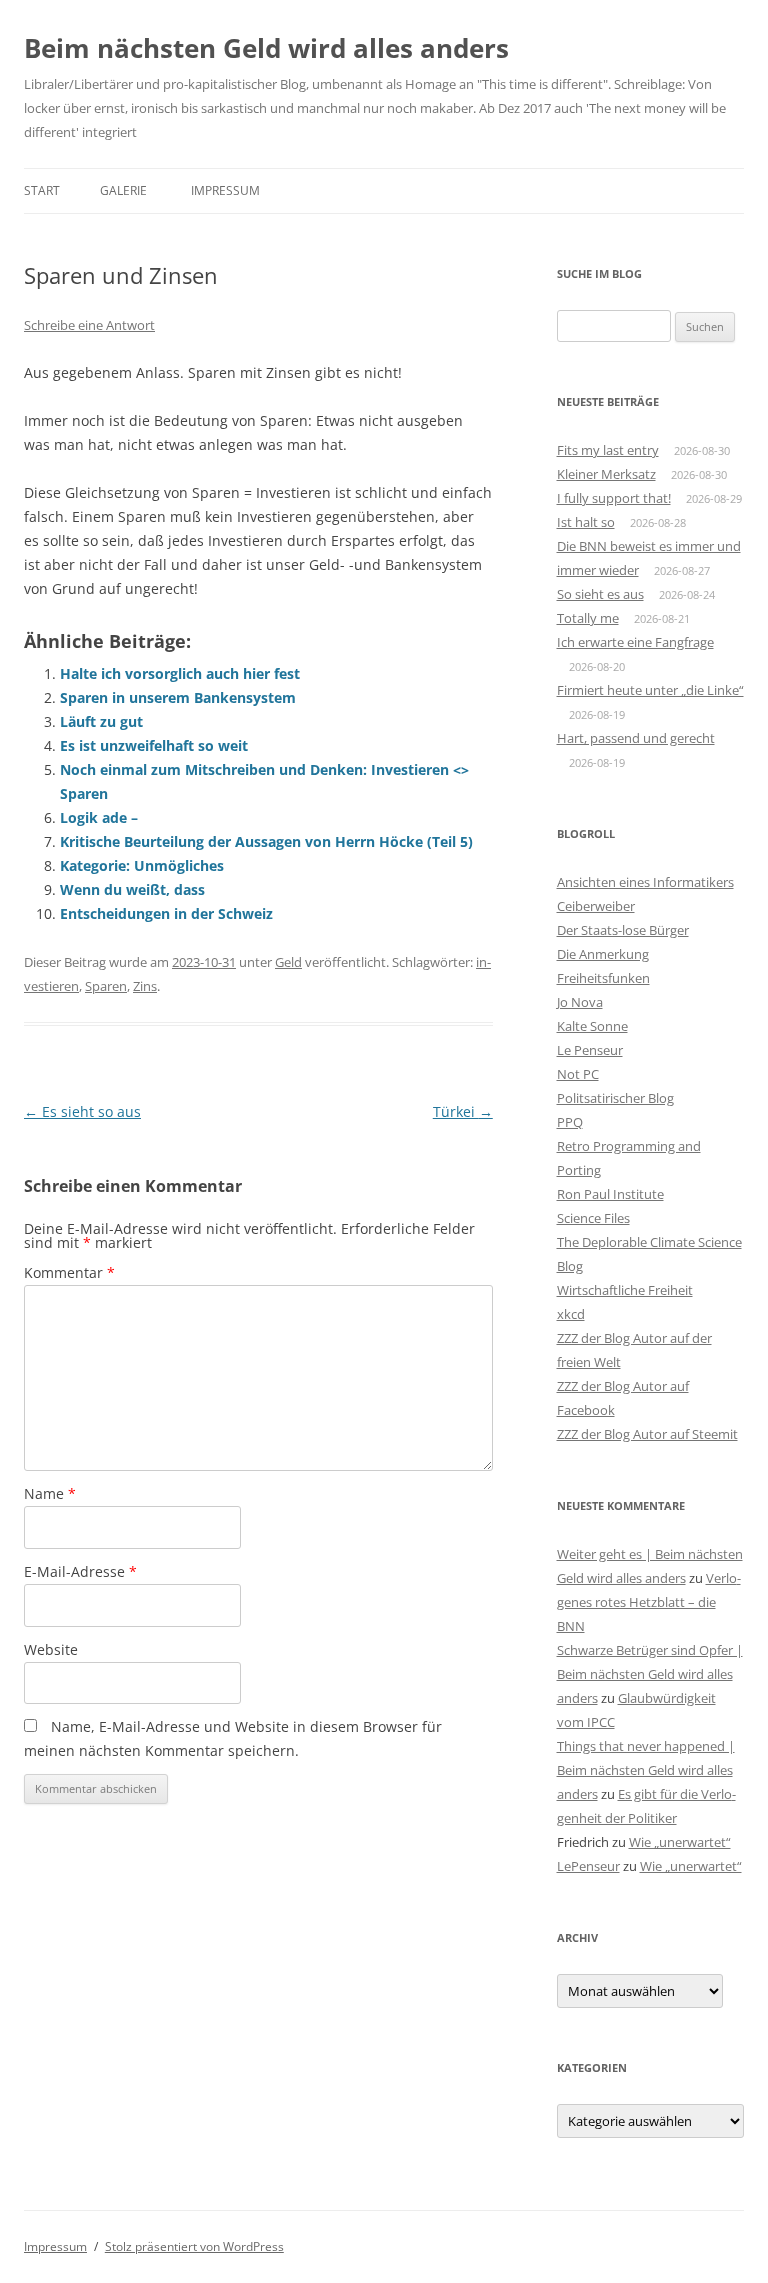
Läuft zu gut (101, 721)
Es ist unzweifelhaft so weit (154, 745)
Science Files (593, 1218)
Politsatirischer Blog (615, 1098)
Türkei (463, 1111)
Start (42, 190)
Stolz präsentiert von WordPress (194, 2246)
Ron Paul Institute (610, 1194)
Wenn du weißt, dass (132, 889)
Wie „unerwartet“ (680, 1842)
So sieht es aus (600, 594)
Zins (145, 986)
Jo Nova (580, 1002)
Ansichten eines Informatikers (645, 882)
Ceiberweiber (596, 906)
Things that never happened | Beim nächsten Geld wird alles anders (646, 1770)
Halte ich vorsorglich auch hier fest (180, 673)
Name (50, 1493)
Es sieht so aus (82, 1111)
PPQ (570, 1122)
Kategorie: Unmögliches (142, 865)
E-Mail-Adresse (80, 1571)
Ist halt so (586, 522)
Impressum (225, 190)
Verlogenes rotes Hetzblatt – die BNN (649, 1602)
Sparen (106, 986)
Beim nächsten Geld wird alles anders (266, 48)
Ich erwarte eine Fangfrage (635, 642)
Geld (288, 962)
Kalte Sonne (592, 1026)
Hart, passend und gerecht (636, 738)
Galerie (123, 190)
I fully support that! (614, 498)
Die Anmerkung (603, 954)
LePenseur (588, 1866)
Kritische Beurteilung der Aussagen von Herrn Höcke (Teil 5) (266, 841)
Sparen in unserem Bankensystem (178, 697)
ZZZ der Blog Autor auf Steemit (647, 1434)
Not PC (578, 1074)
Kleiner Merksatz (606, 474)
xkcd (571, 1314)
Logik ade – (99, 817)
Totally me (588, 618)
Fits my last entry (608, 450)
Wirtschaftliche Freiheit (625, 1290)
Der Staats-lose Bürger (623, 930)
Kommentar (69, 1272)
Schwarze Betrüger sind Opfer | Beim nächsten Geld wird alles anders (650, 1674)
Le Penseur (590, 1050)
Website (51, 1649)
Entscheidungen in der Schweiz (166, 913)
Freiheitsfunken (603, 978)
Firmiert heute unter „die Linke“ (650, 690)
